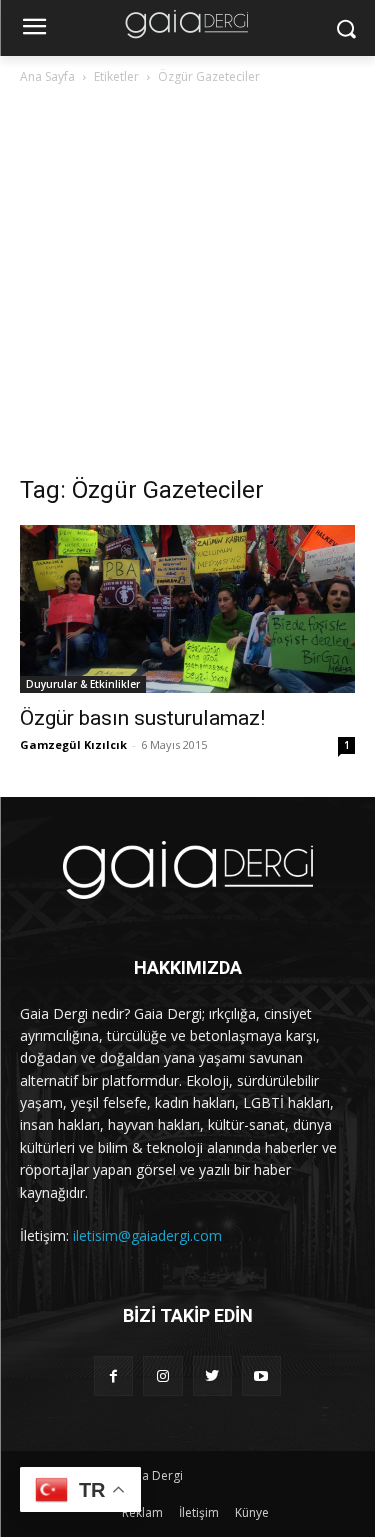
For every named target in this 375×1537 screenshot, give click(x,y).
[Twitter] (212, 1375)
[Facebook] (113, 1375)
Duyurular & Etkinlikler (83, 684)
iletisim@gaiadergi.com (147, 1235)
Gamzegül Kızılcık (73, 744)
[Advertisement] (187, 285)
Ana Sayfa (47, 76)
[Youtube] (261, 1375)
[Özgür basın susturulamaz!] (187, 609)
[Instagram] (162, 1375)
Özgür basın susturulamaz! (142, 718)
